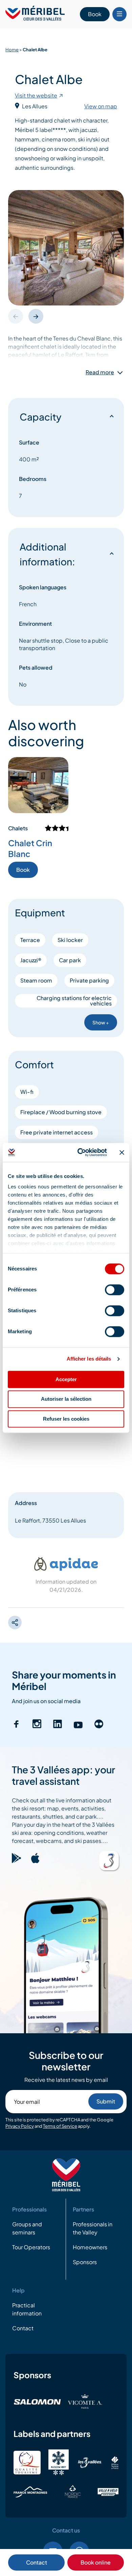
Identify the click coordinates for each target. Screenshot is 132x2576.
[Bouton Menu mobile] (119, 14)
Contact (37, 2562)
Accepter (66, 1379)
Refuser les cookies (66, 1419)
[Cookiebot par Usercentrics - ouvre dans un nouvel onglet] (80, 1152)
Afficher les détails (89, 1359)
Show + (101, 1022)
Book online (96, 2562)
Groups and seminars (27, 2228)
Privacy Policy (20, 2126)
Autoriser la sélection (66, 1399)
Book (95, 14)
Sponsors (85, 2262)
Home (12, 50)
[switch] (115, 1290)
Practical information (27, 2309)
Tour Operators (31, 2247)
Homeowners (90, 2247)
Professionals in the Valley (93, 2228)
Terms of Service (60, 2126)
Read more (100, 372)
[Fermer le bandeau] (122, 1152)
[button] (36, 316)
